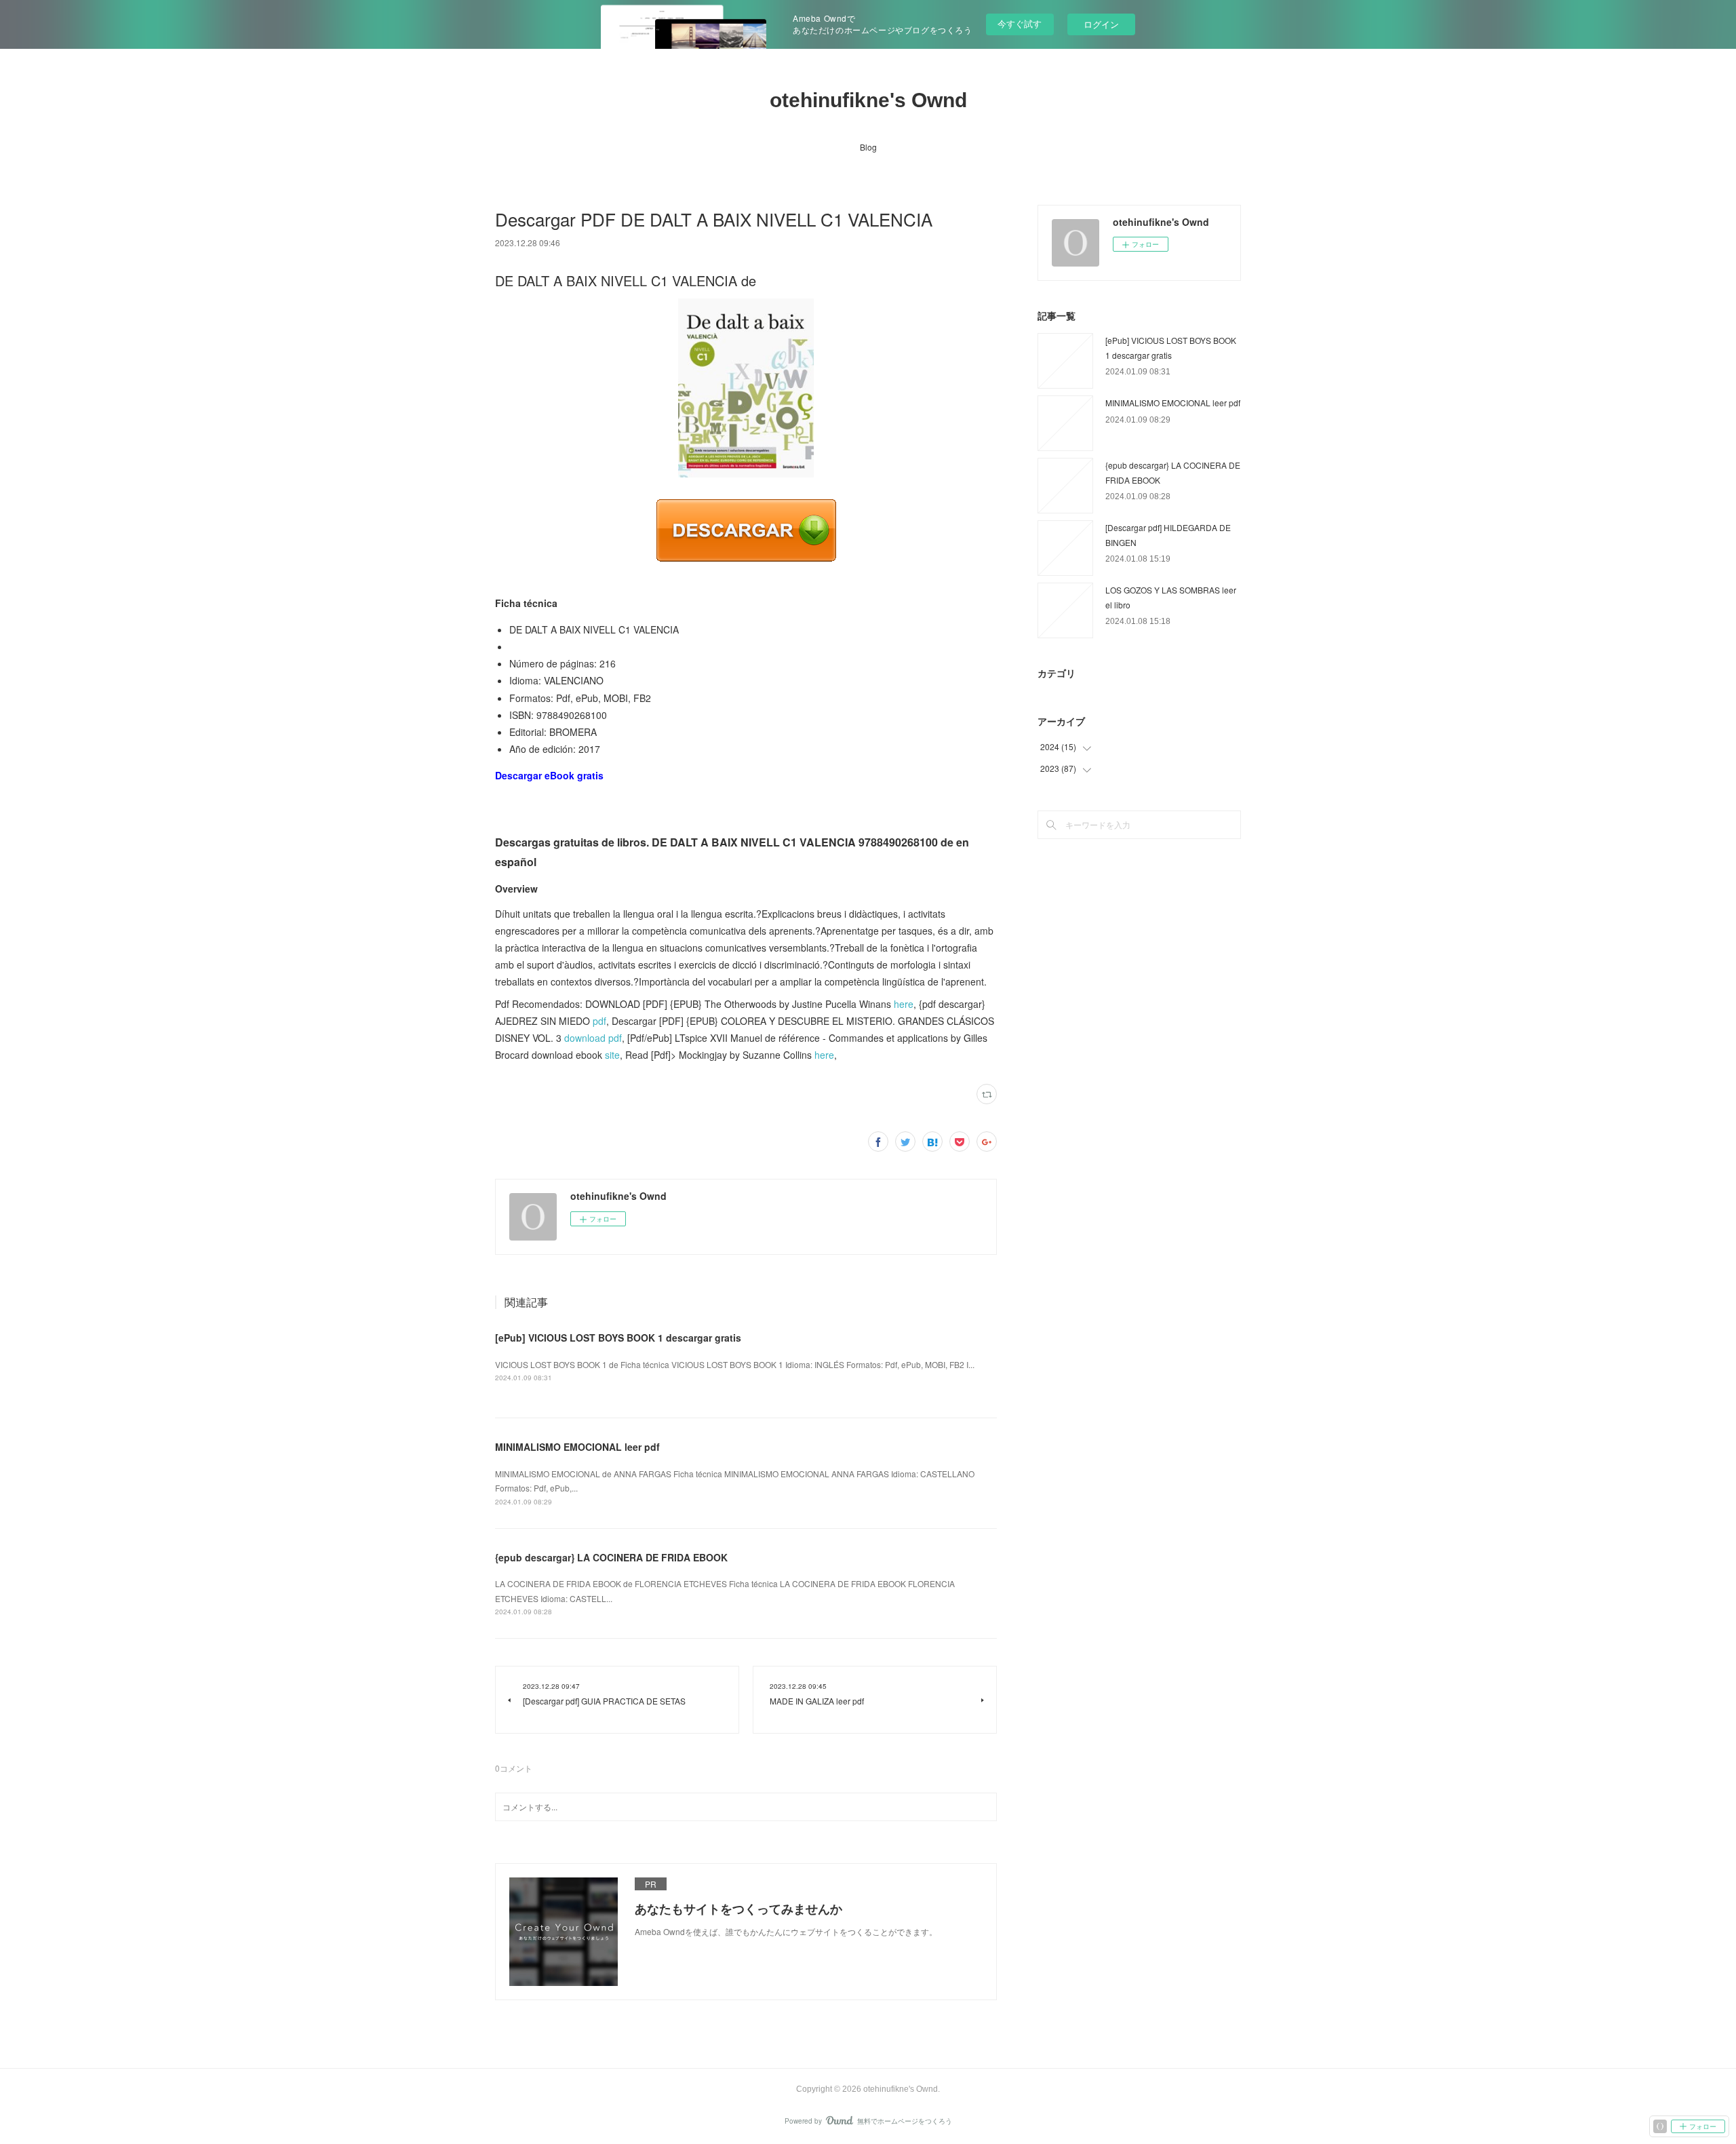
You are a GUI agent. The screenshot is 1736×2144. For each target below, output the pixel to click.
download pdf (593, 1038)
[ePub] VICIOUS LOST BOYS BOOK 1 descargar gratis (618, 1338)
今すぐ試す (1020, 23)
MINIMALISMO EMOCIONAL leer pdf (577, 1447)
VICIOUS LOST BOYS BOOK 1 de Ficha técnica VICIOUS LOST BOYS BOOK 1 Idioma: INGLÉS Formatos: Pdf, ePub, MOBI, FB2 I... (735, 1364)
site (612, 1055)
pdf (599, 1021)
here (904, 1004)
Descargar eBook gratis (549, 775)
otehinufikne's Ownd (868, 100)
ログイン (1101, 24)
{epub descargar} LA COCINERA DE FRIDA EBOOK (611, 1557)
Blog (868, 147)
